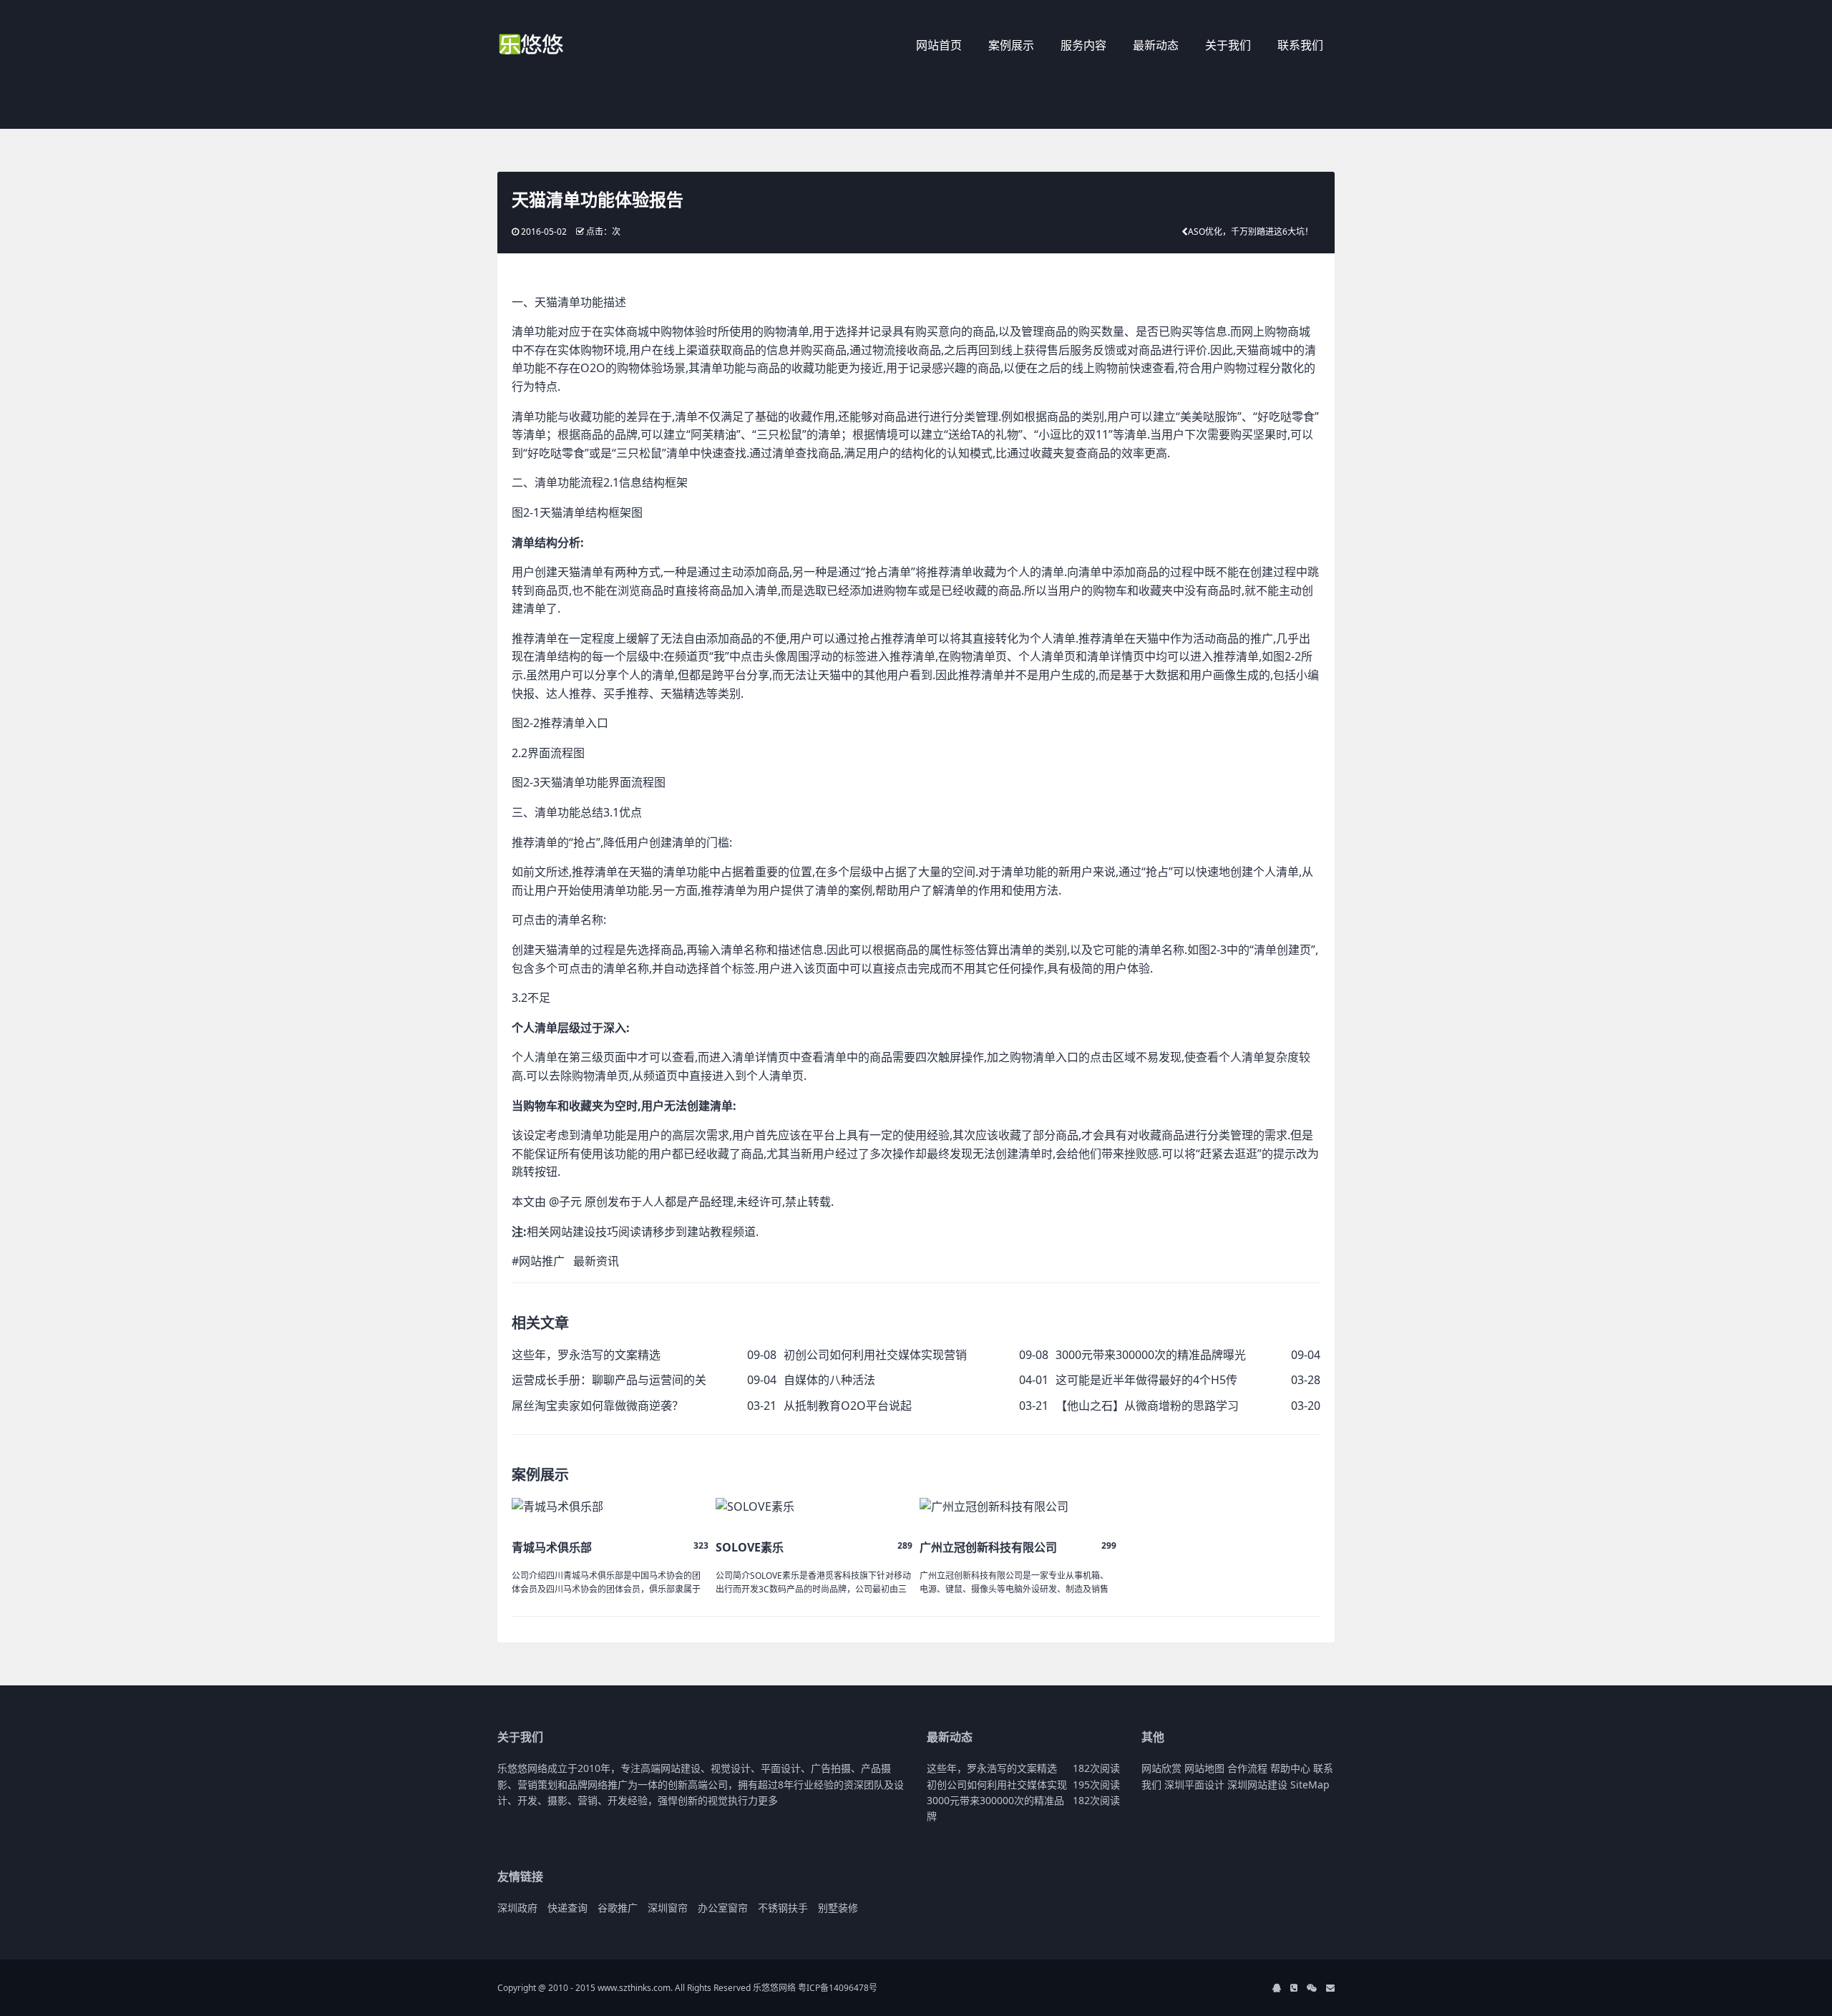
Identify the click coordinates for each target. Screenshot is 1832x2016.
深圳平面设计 (1194, 1784)
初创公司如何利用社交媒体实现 (997, 1784)
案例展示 (1011, 45)
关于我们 (1228, 45)
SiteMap (1310, 1784)
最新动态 (1156, 45)
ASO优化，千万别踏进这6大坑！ (1251, 232)
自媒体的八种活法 (829, 1380)
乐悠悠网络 (774, 1988)
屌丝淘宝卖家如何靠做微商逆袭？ (598, 1406)
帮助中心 (1290, 1768)
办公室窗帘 (723, 1908)
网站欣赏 (1161, 1768)
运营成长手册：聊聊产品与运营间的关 (609, 1380)
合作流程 (1247, 1768)
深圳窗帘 (668, 1908)
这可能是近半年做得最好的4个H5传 (1146, 1380)
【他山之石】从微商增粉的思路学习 (1147, 1406)
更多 (768, 1800)
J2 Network (556, 47)
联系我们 (1300, 45)
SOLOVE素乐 (750, 1547)
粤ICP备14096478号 (838, 1988)
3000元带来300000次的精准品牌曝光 (1151, 1355)
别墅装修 (838, 1908)
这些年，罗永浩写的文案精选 (586, 1355)
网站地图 (1204, 1768)
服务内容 (1083, 45)
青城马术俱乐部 (552, 1547)
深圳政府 (517, 1908)
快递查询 (567, 1908)
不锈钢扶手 (783, 1908)
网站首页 (939, 45)
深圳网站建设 (1257, 1784)
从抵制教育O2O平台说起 (848, 1406)
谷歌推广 (618, 1908)
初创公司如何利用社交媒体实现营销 (875, 1355)
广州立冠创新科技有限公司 (988, 1547)
